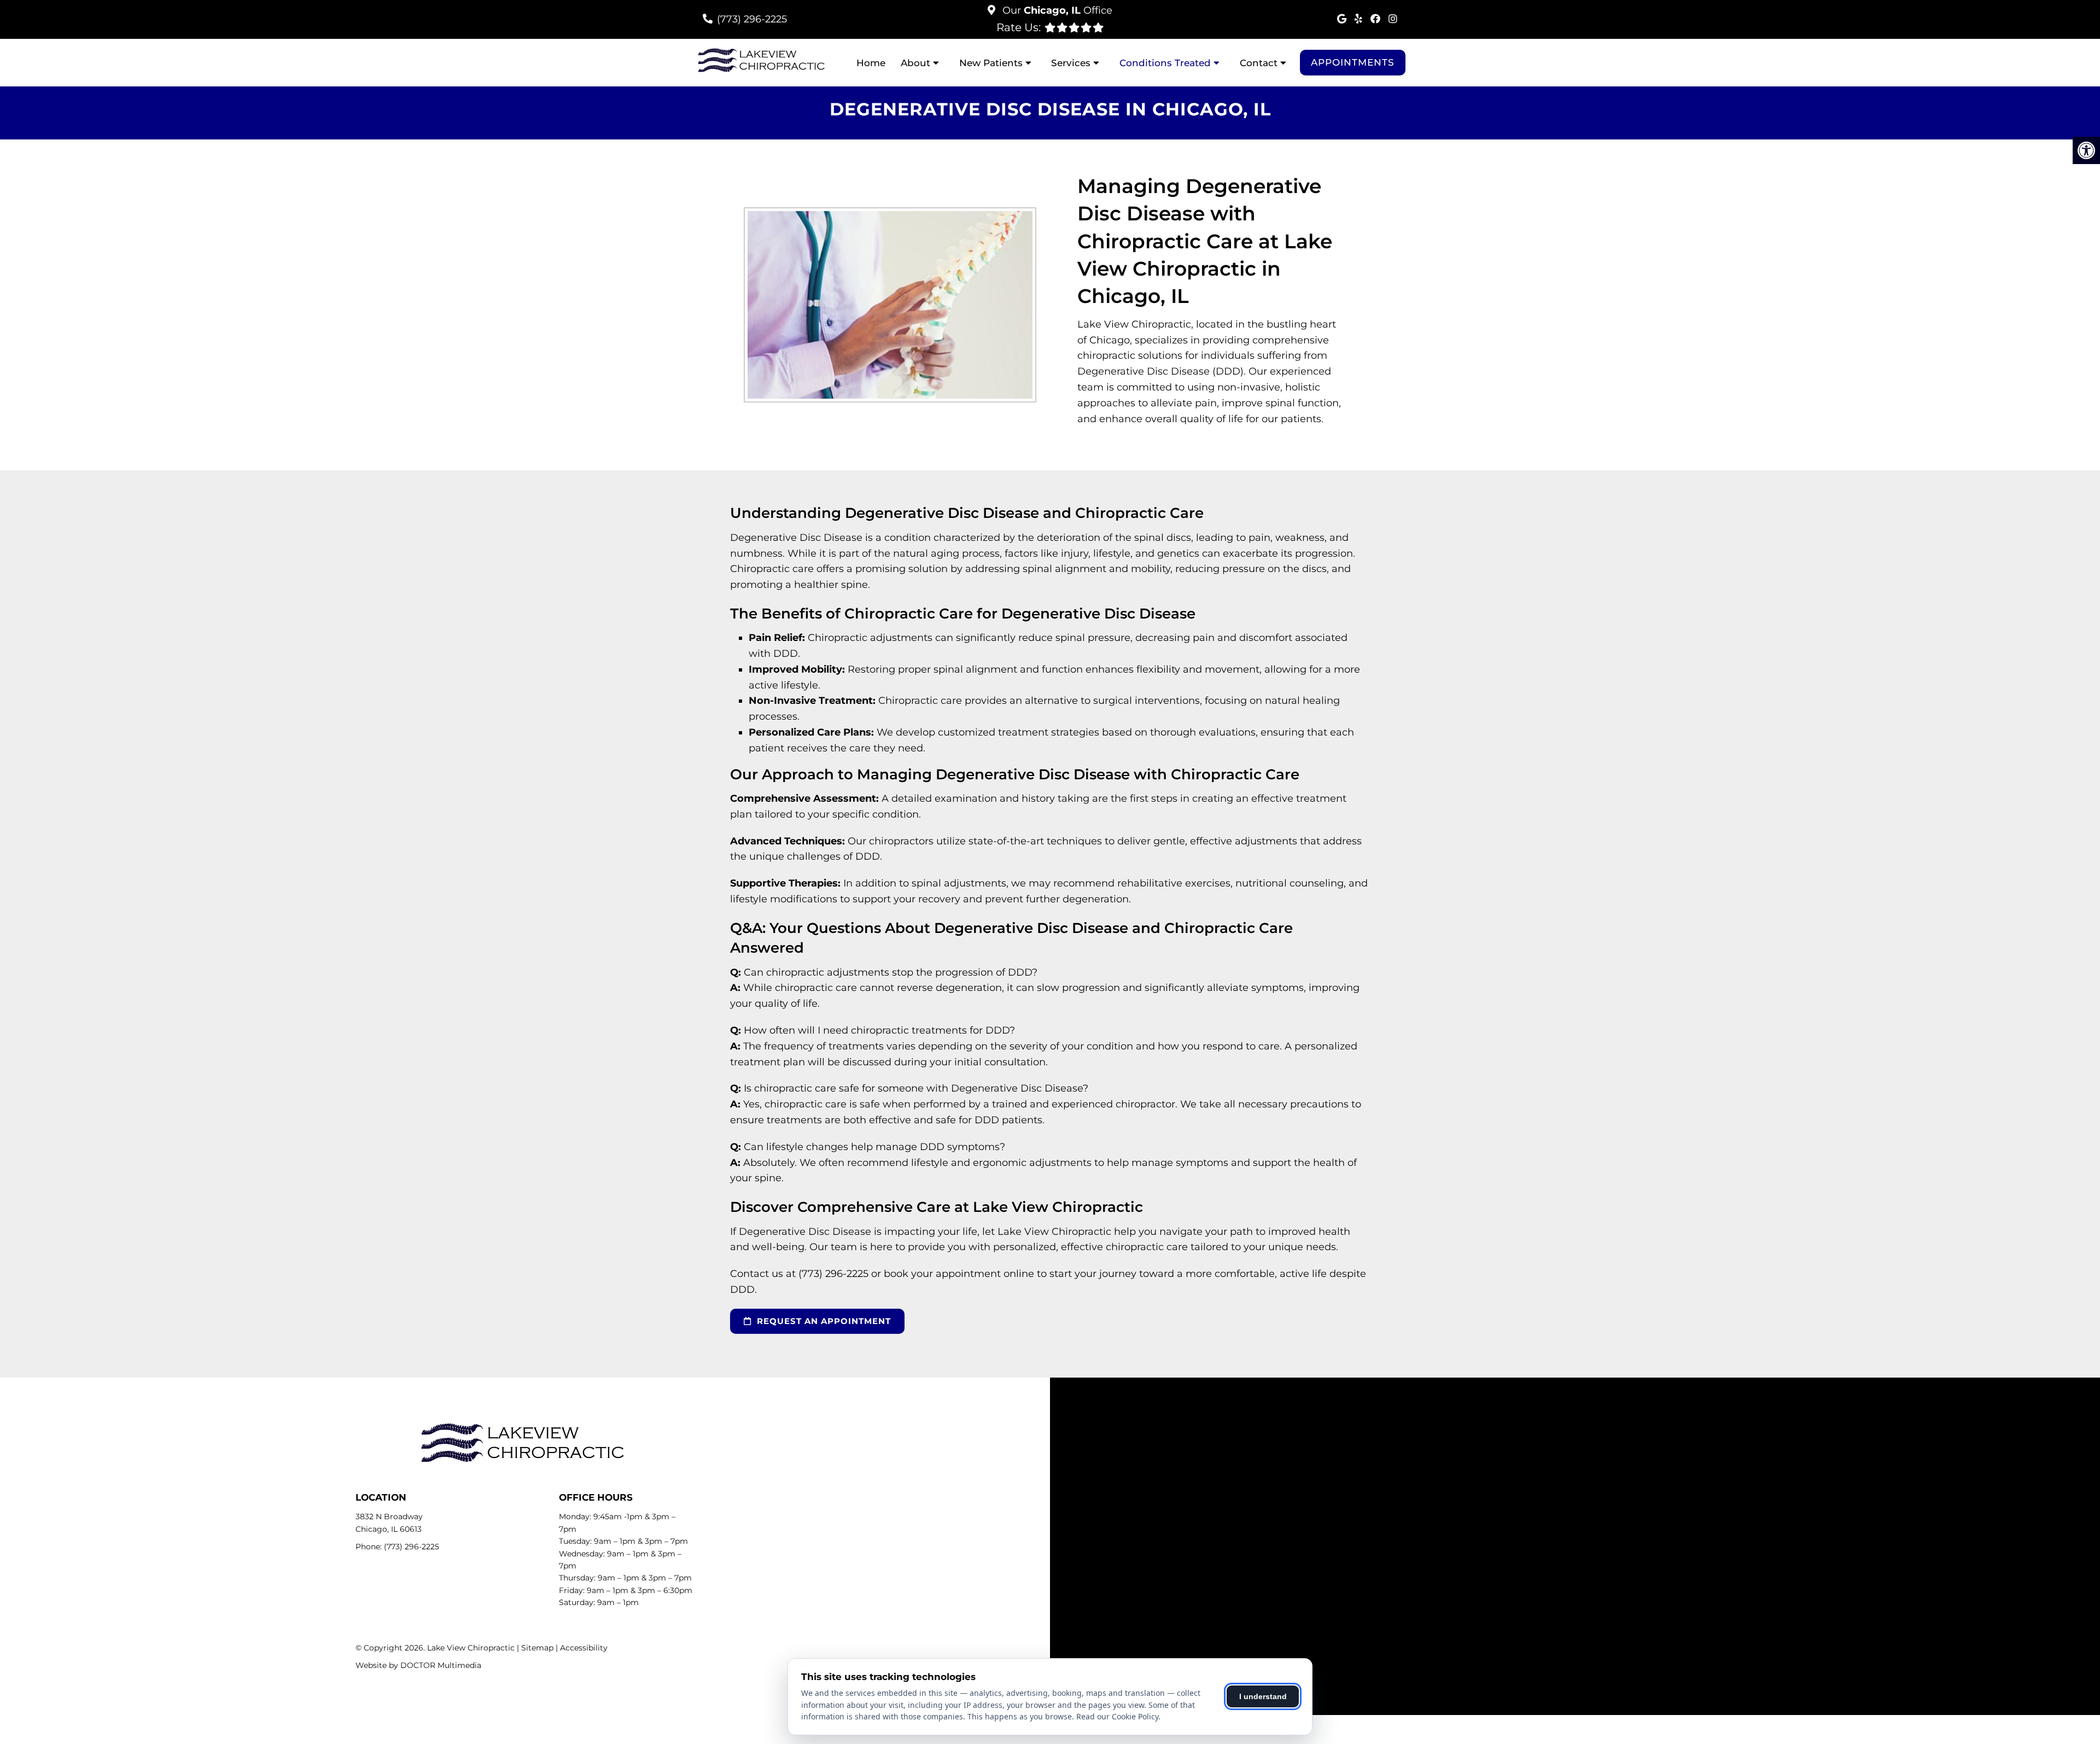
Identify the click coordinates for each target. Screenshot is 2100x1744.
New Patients (991, 63)
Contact (1259, 63)
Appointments (1353, 62)
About (915, 63)
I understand (1263, 1696)
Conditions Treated (1165, 63)
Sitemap (537, 1648)
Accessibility (584, 1648)
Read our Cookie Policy (1117, 1716)
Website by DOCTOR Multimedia (418, 1665)
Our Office (1056, 10)
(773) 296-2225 (752, 19)
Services (1071, 63)
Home (871, 63)
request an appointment (822, 1321)
